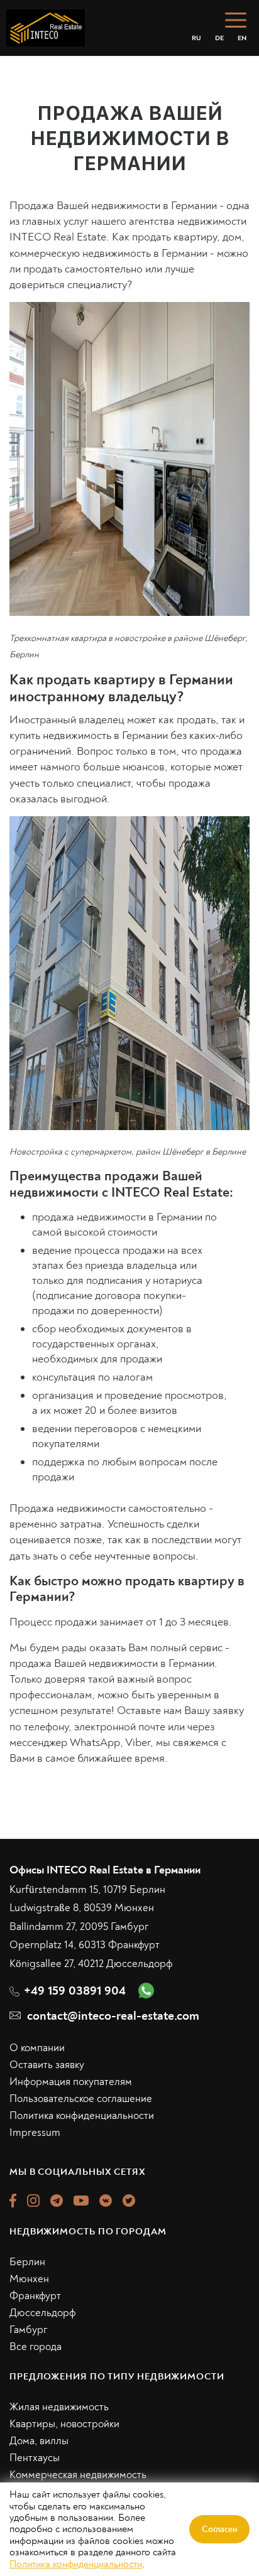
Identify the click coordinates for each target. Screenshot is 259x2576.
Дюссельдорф (43, 2313)
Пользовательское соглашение (81, 2099)
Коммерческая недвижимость (78, 2475)
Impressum (35, 2132)
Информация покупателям (71, 2082)
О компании (37, 2048)
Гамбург (29, 2330)
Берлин (27, 2262)
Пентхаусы (35, 2458)
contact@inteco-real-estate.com (113, 2016)
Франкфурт (35, 2296)
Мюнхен (29, 2279)
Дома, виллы (39, 2441)
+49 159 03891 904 (75, 1991)
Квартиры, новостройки (64, 2424)
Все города (36, 2347)
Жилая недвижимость (59, 2407)
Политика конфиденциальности (82, 2115)
